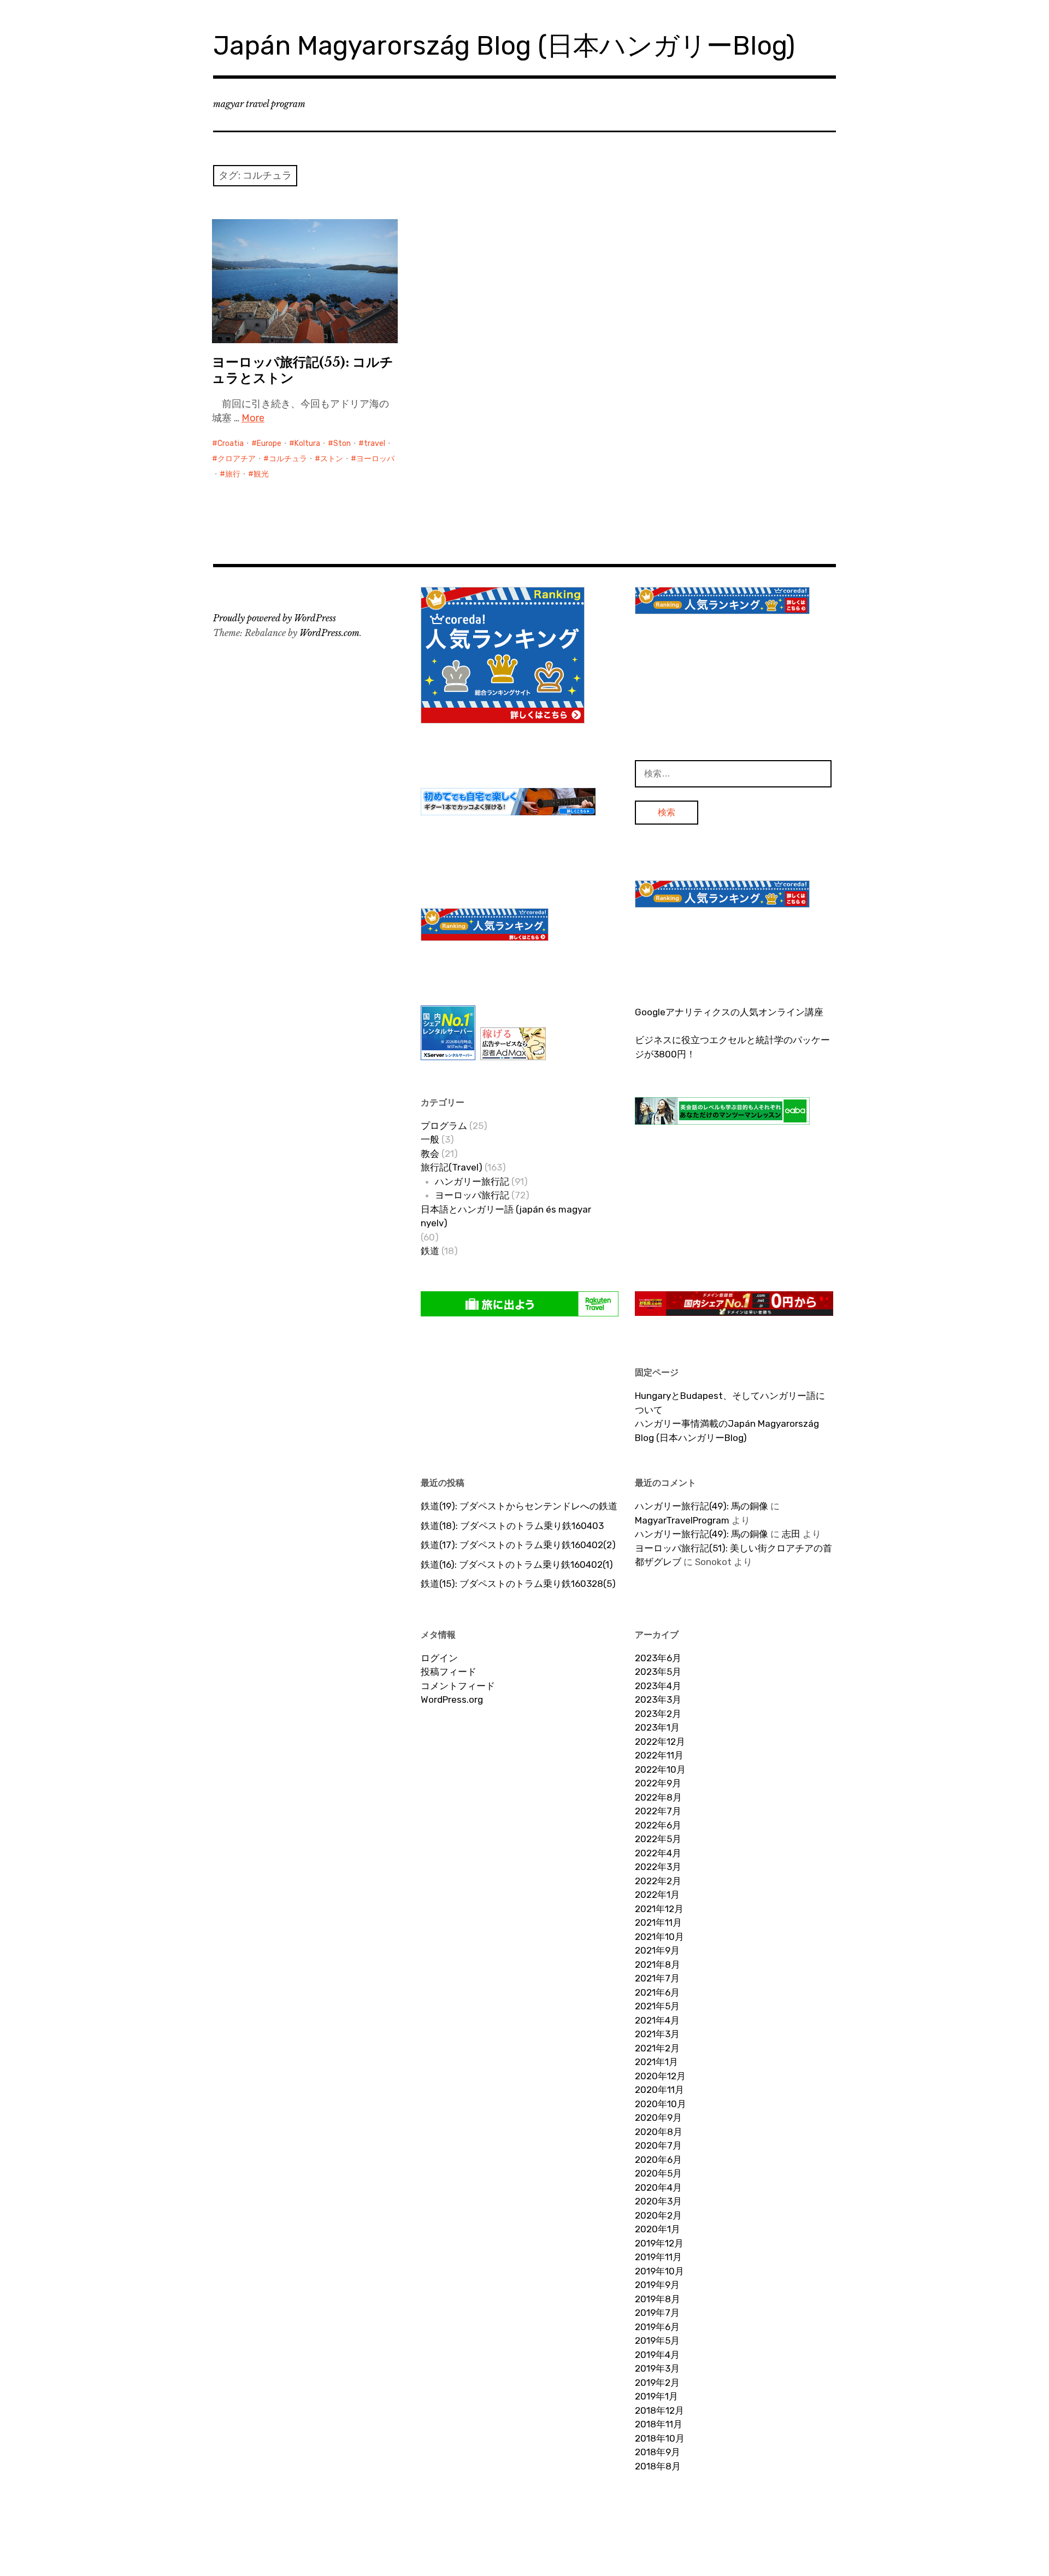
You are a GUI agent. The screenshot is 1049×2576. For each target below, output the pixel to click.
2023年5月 (658, 1672)
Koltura (307, 443)
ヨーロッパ (375, 459)
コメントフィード (458, 1686)
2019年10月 (659, 2271)
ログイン (439, 1658)
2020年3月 (658, 2201)
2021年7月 (657, 1978)
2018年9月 (658, 2452)
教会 (430, 1154)
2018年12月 (659, 2410)
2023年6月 (658, 1658)
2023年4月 (658, 1686)
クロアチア (237, 459)
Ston (342, 443)
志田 (791, 1534)
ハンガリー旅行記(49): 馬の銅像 (702, 1506)
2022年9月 (658, 1783)
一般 (430, 1139)
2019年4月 (657, 2355)
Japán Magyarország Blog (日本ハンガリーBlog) (504, 46)
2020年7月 (658, 2145)
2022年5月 (658, 1839)
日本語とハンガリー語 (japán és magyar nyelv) (506, 1216)
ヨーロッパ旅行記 (472, 1195)
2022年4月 (658, 1853)
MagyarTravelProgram (682, 1520)
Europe (269, 443)
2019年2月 (657, 2383)
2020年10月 (661, 2104)
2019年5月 (657, 2340)
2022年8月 (658, 1797)
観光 (261, 474)
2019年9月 (657, 2285)
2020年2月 (658, 2215)
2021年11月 (658, 1922)
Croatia (231, 443)
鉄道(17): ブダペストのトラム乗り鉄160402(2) (518, 1545)
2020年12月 (660, 2076)
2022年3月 (658, 1867)
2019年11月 (658, 2257)
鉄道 (430, 1251)
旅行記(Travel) (452, 1167)
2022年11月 (659, 1755)
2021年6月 (657, 1992)
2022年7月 (658, 1811)
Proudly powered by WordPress (275, 618)
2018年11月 (659, 2424)
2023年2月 (658, 1714)
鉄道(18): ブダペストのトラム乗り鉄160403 (512, 1526)
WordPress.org (452, 1699)
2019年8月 (658, 2299)
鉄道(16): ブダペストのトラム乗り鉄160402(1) (517, 1565)
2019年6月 (657, 2327)
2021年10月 (659, 1937)
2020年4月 (658, 2187)
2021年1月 (656, 2062)
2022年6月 (658, 1825)
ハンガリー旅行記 (472, 1181)
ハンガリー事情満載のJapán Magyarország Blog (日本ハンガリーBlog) (727, 1431)
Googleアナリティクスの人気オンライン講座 (729, 1012)
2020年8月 (659, 2132)
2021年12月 (659, 1909)
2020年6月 (658, 2160)
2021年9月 (657, 1950)
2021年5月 (657, 2006)
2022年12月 (660, 1742)
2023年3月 (658, 1699)
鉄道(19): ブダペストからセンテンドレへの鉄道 (519, 1506)
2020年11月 (659, 2090)
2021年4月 (657, 2020)
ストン (332, 459)
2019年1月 (656, 2396)
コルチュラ (288, 459)
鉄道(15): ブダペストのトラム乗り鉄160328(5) (518, 1584)
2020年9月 (658, 2118)
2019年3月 (657, 2368)
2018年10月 (660, 2438)
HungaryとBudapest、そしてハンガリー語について (730, 1403)
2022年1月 (657, 1895)
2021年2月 (657, 2048)
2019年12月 (659, 2243)
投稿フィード (449, 1672)
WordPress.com (329, 633)
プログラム (444, 1126)
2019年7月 (657, 2313)
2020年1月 (658, 2229)
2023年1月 (657, 1727)
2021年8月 (658, 1965)
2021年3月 (657, 2034)
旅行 (233, 474)
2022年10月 (660, 1769)
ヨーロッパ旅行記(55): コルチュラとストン (303, 370)
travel (375, 443)
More (253, 418)
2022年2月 (658, 1881)
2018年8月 (658, 2466)
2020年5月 (658, 2173)
